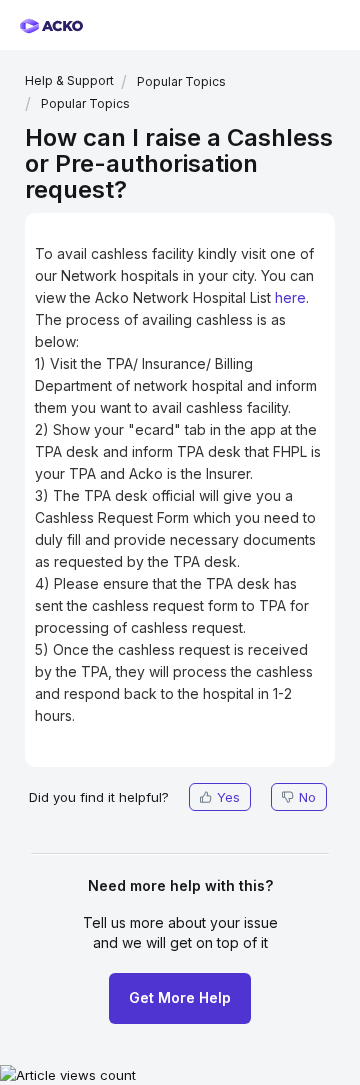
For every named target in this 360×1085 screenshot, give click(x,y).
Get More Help (180, 997)
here (290, 297)
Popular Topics (181, 81)
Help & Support (69, 80)
